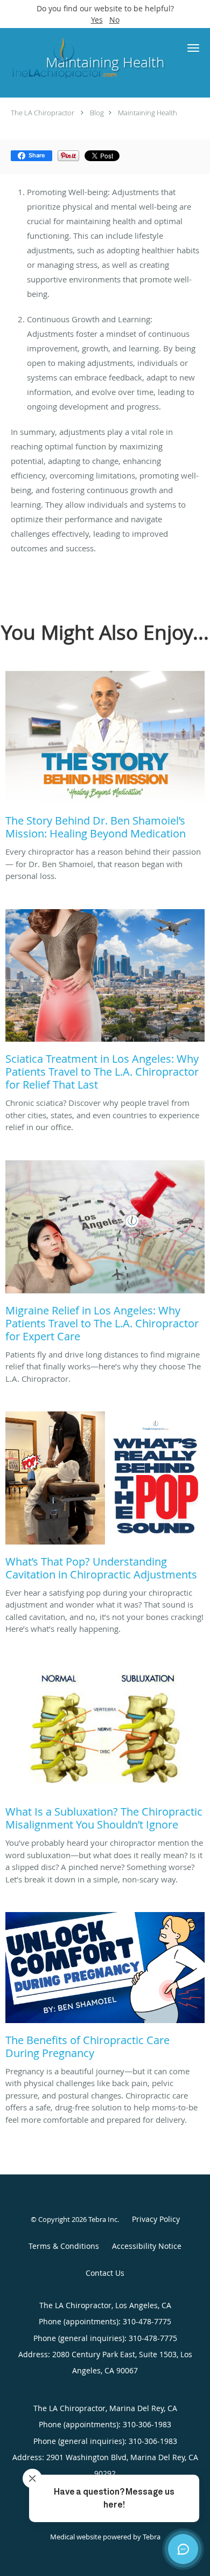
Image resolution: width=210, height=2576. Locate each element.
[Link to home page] (83, 57)
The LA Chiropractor (43, 113)
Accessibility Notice (147, 2246)
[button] (193, 48)
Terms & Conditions (64, 2246)
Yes (97, 20)
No (114, 20)
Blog (97, 113)
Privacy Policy (156, 2219)
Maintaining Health (148, 113)
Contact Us (105, 2273)
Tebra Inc (103, 2219)
